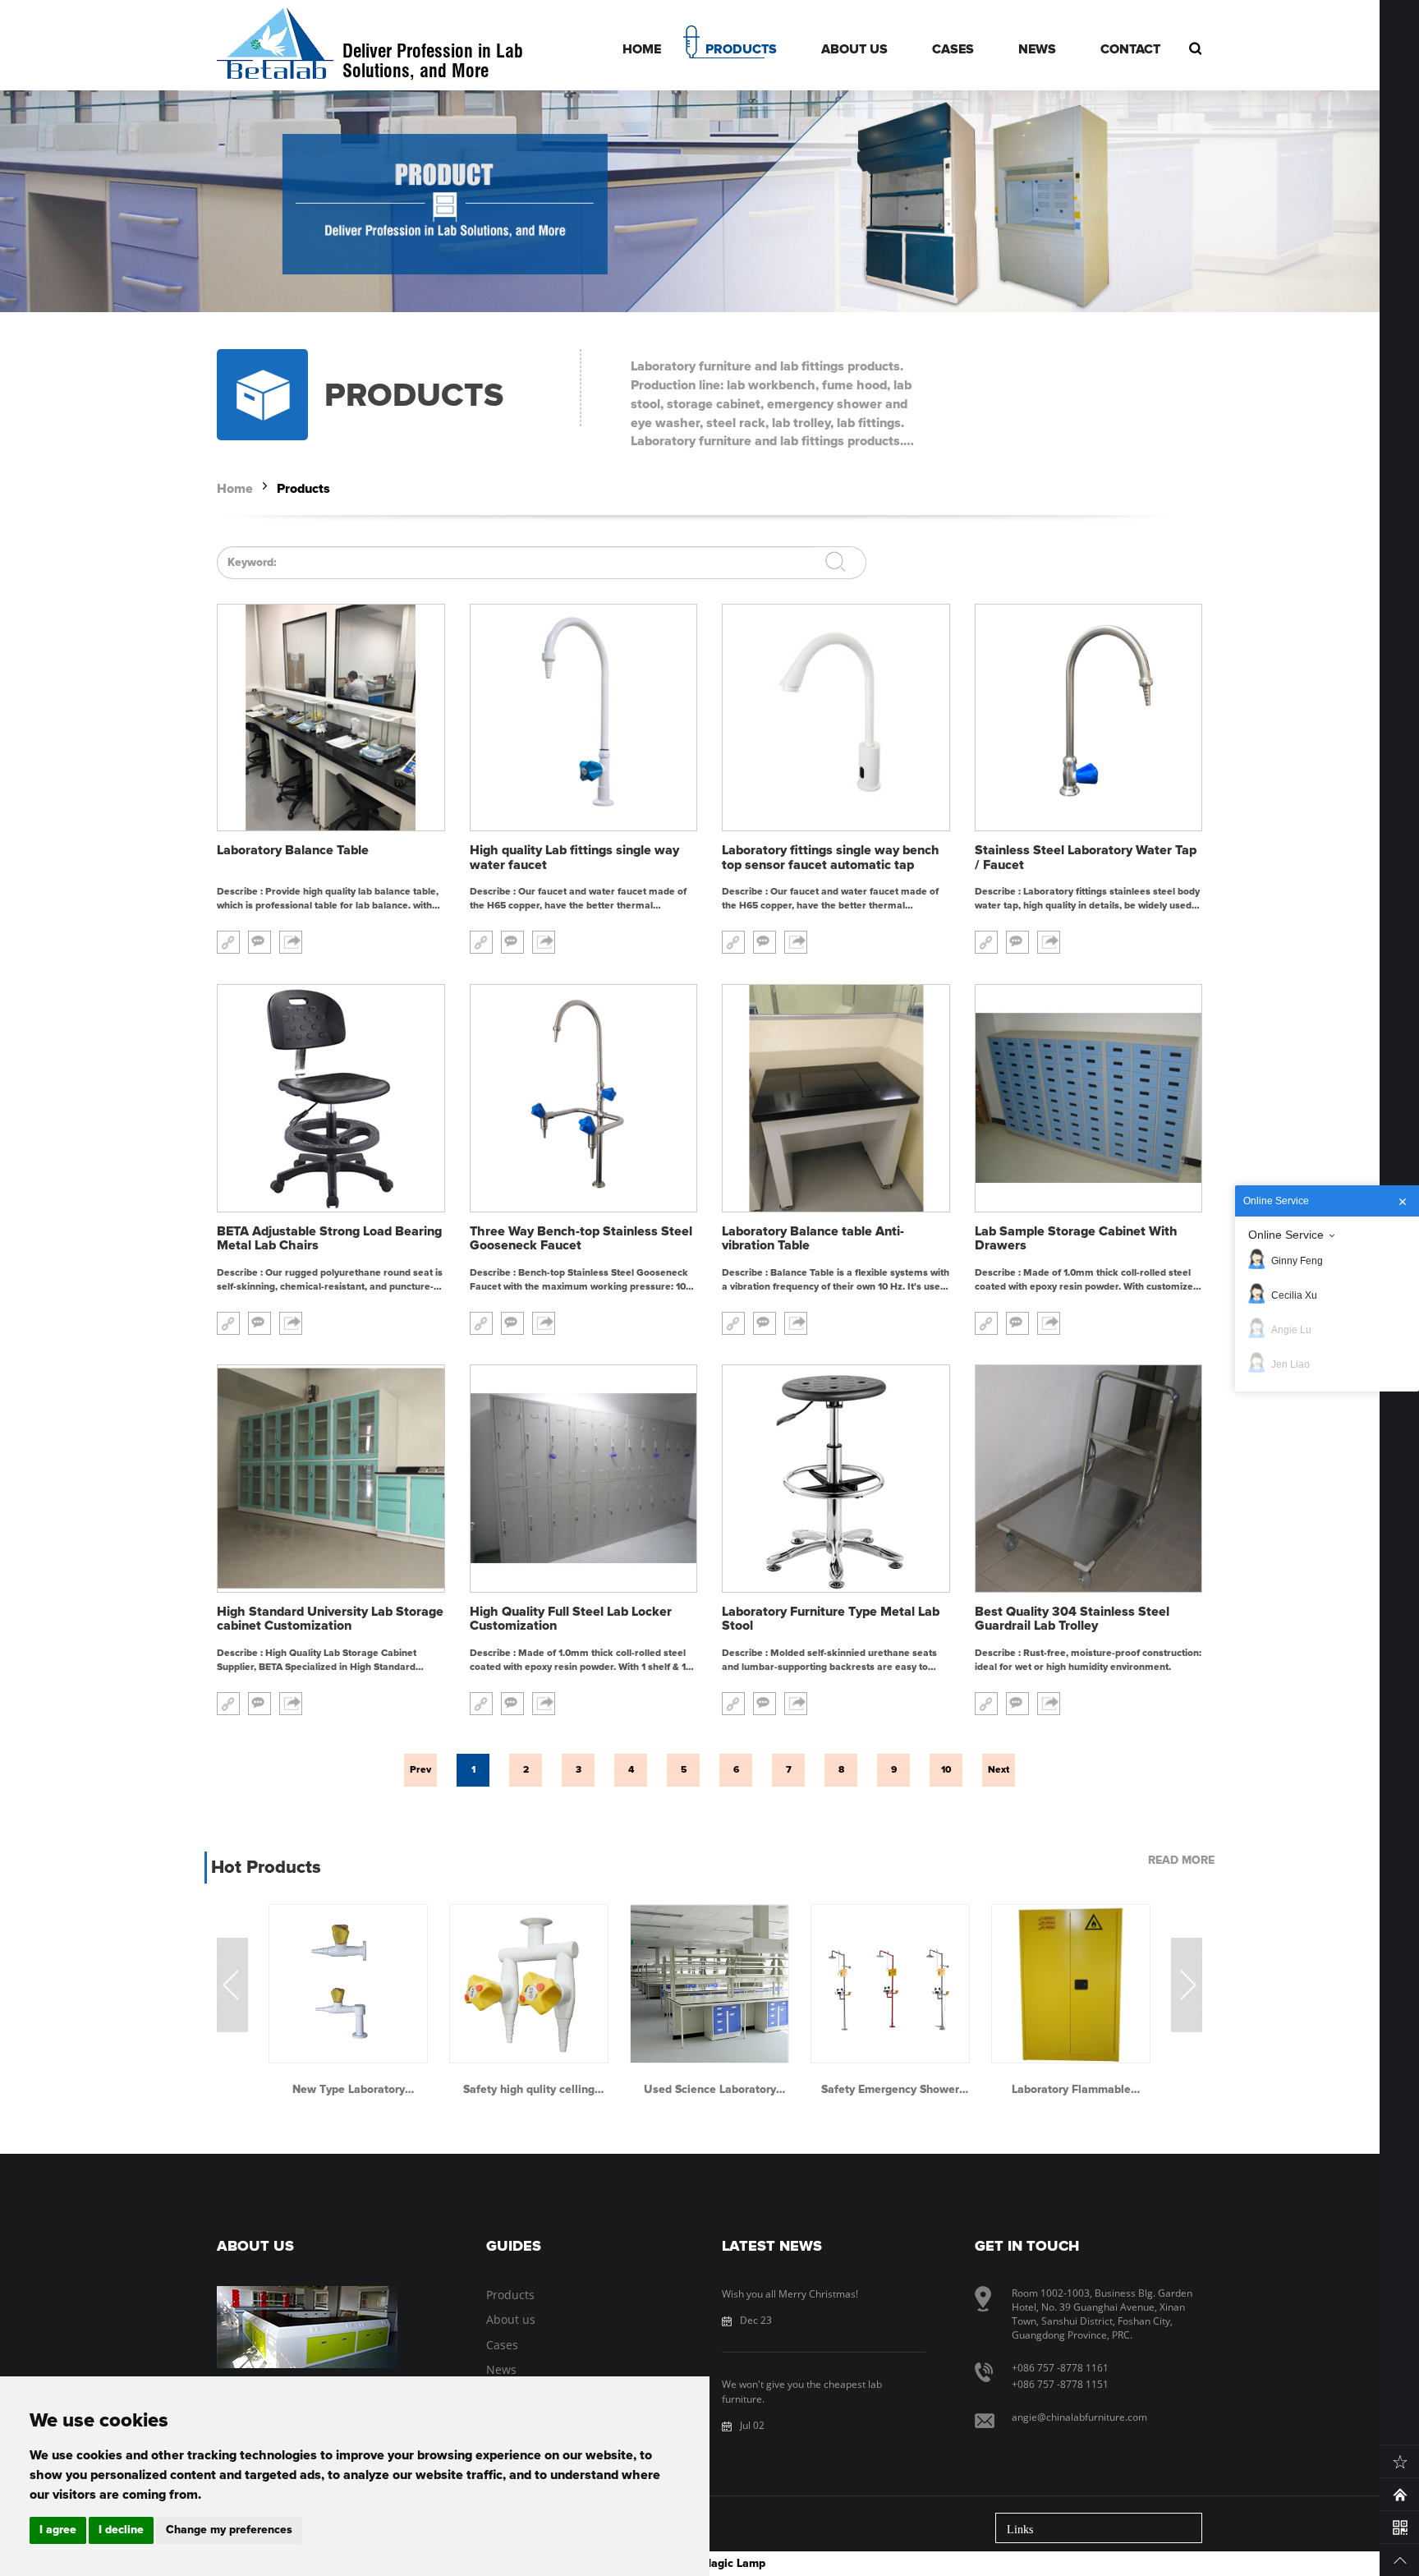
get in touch (1027, 2247)
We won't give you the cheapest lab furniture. (802, 2391)
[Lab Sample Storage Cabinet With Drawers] (1089, 1098)
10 (946, 1770)
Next (999, 1770)
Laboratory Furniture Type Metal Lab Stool (831, 1619)
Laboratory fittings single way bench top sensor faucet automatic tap (831, 858)
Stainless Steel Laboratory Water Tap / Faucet (1086, 858)
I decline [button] (121, 2530)
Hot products (266, 1868)
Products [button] (741, 49)
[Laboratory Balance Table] (331, 718)
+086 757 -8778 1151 (1060, 2384)
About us (511, 2319)
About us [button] (854, 49)
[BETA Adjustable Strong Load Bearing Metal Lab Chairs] (331, 1098)
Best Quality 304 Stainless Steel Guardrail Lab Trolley (1072, 1619)
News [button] (1037, 49)
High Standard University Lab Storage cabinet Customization (330, 1619)
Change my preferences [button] (229, 2530)
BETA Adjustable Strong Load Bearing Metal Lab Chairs (329, 1239)
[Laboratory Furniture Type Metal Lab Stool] (836, 1479)
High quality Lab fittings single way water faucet (574, 858)
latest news (772, 2247)
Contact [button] (1130, 49)
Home (235, 489)
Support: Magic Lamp (709, 2564)
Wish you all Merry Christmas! (790, 2294)
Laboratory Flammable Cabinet (1071, 2090)
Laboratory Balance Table (293, 850)
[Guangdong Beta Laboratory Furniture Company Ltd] (276, 45)
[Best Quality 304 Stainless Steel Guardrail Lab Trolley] (1089, 1479)
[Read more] (228, 942)
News (501, 2369)
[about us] (307, 2327)
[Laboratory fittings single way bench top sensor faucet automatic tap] (836, 718)
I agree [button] (58, 2530)
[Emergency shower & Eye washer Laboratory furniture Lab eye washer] (890, 1984)
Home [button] (642, 49)
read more (1181, 1861)
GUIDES (514, 2247)
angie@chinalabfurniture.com (1079, 2417)
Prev (420, 1770)
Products (303, 489)
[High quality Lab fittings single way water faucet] (584, 718)
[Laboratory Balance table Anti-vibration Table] (836, 1098)
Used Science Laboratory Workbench (710, 2090)
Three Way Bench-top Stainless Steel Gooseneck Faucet (581, 1239)
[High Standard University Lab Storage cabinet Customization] (331, 1479)
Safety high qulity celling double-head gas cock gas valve (529, 2090)
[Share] (291, 942)
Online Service (1286, 1235)
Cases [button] (953, 49)
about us (255, 2247)
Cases (502, 2345)
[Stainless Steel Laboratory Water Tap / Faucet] (1089, 718)
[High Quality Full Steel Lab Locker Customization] (584, 1479)
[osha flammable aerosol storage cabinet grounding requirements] (1071, 1984)
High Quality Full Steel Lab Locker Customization (571, 1619)
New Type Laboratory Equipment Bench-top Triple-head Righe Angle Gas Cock (349, 2090)
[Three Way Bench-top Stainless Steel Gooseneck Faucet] (584, 1098)
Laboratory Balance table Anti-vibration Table (813, 1239)
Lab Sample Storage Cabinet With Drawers (1076, 1239)
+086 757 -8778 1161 (1060, 2368)
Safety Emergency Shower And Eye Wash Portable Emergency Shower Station (891, 2090)
